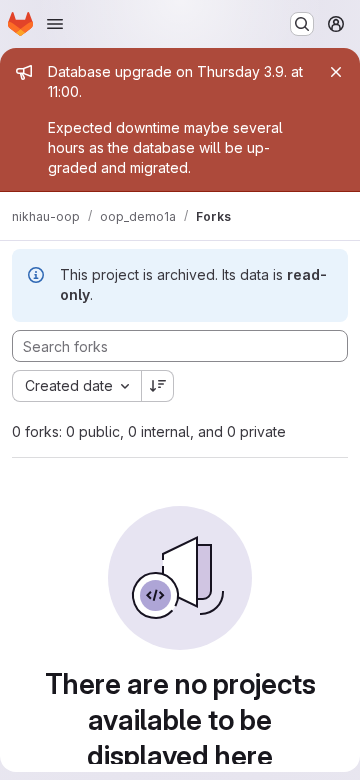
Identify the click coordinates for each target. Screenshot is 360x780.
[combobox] (76, 386)
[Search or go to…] (302, 24)
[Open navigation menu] (55, 24)
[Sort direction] (158, 386)
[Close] (336, 72)
